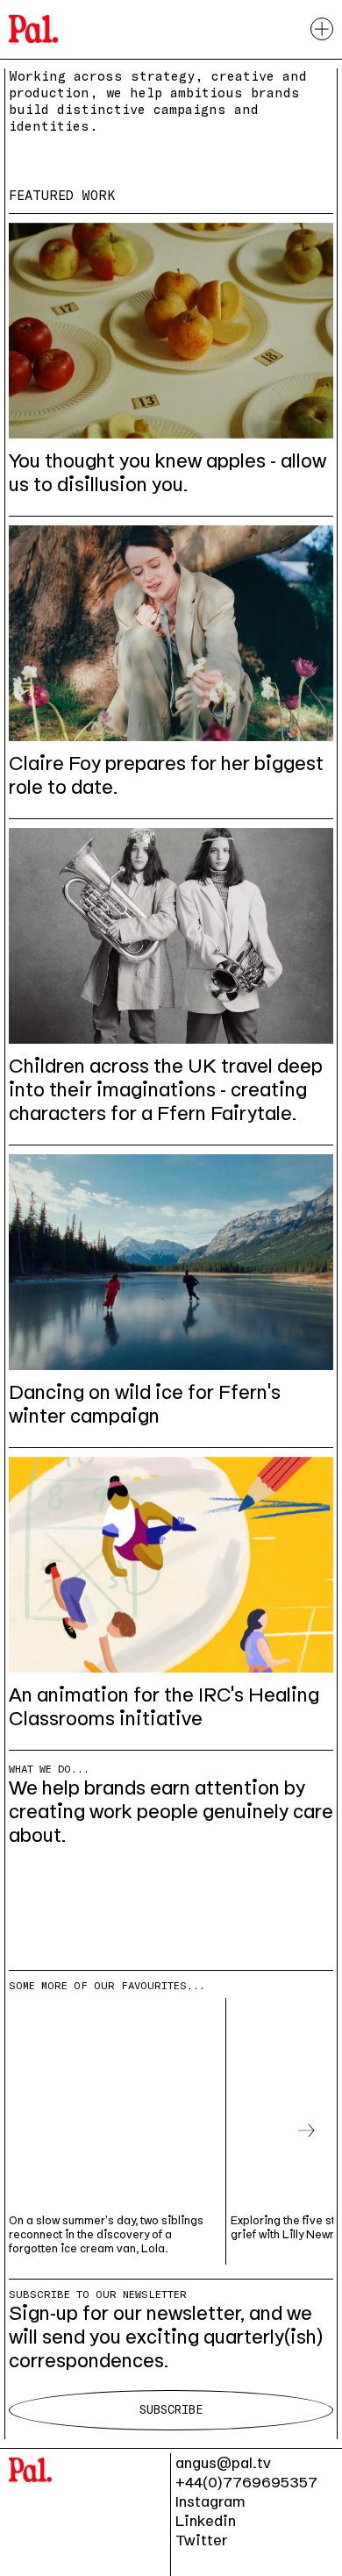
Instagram (210, 2501)
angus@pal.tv (223, 2463)
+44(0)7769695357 (246, 2482)
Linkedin (206, 2521)
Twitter (201, 2540)
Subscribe (171, 2410)
